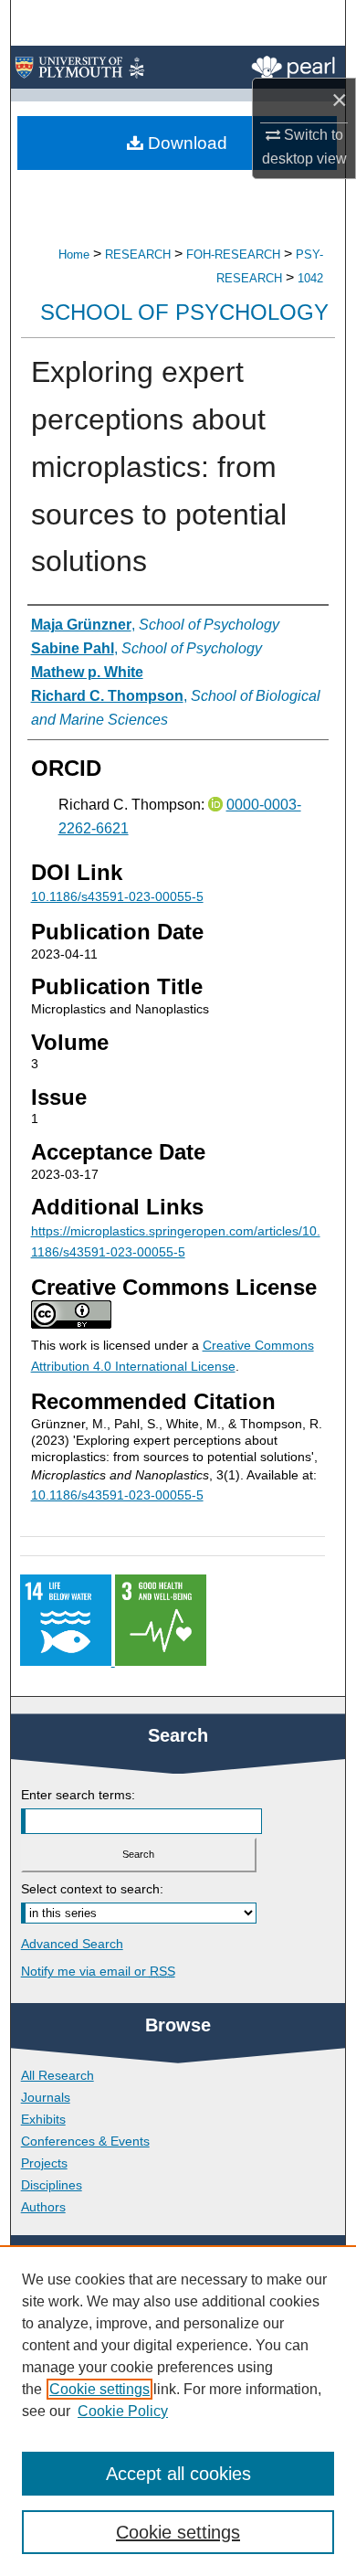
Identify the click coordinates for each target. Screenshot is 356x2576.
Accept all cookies (178, 2474)
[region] (178, 2411)
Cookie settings (99, 2389)
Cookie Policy (123, 2411)
